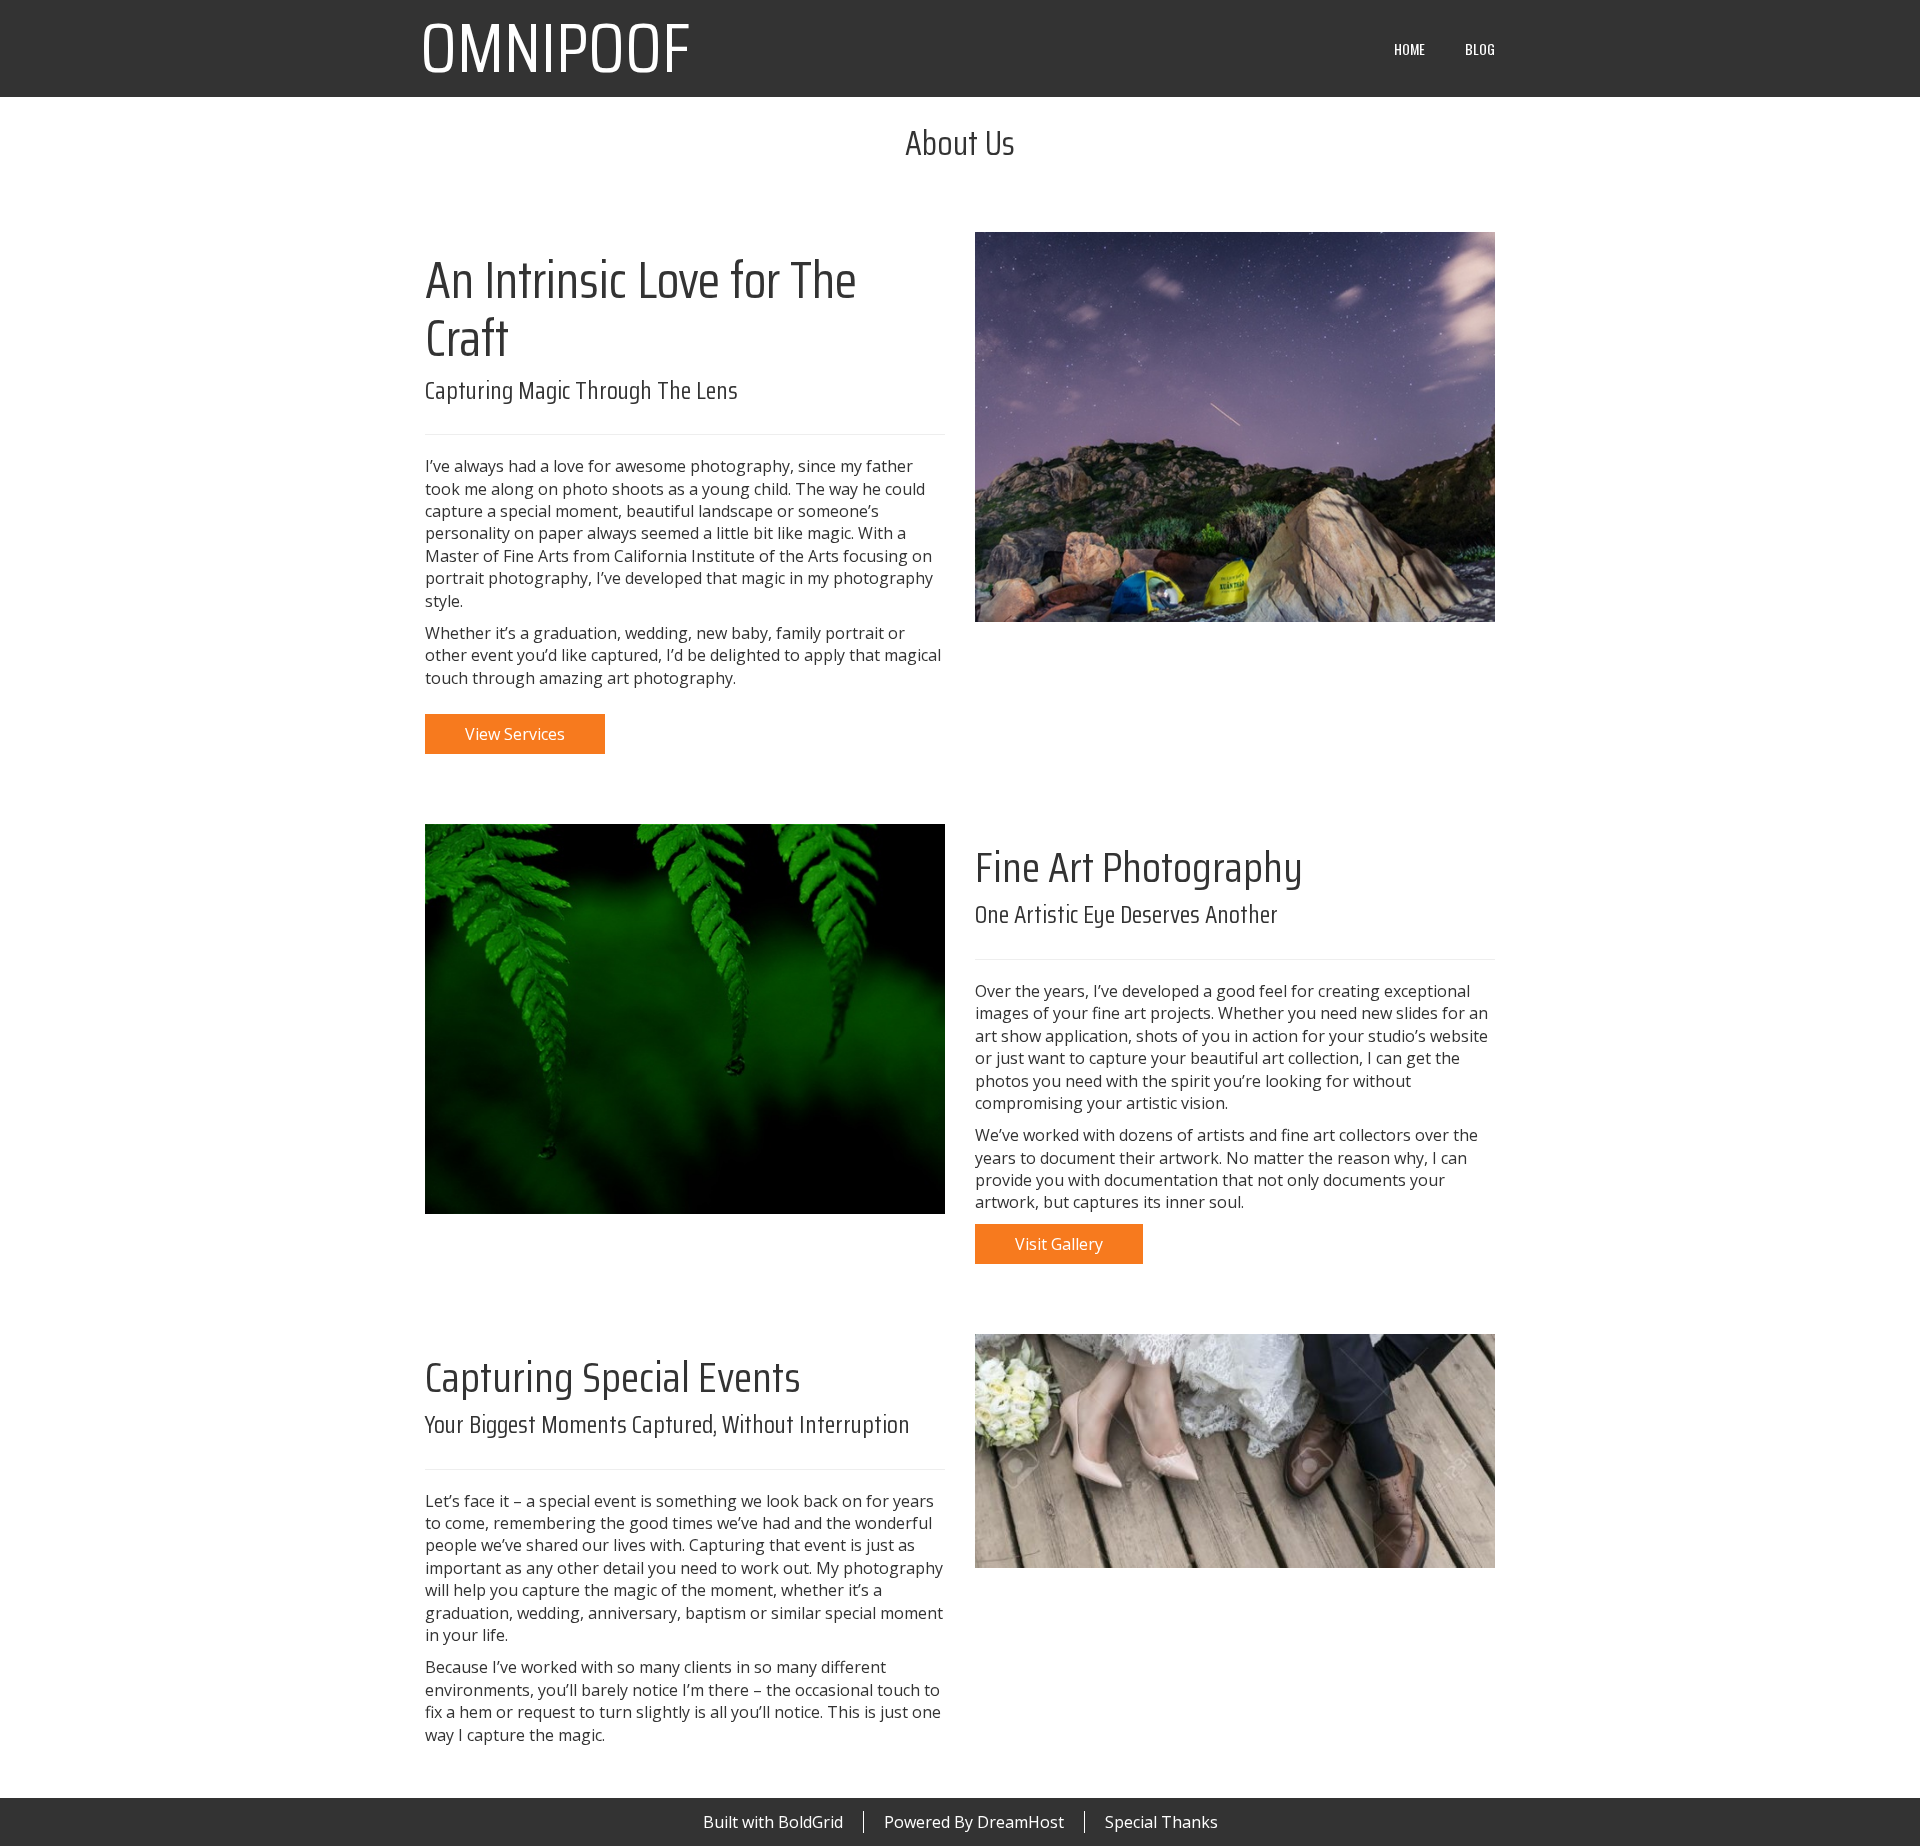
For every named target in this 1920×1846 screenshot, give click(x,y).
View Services (515, 734)
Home (1409, 48)
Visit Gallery (1059, 1244)
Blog (1480, 48)
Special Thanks (1161, 1822)
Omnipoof (555, 48)
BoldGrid (810, 1822)
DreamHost (1020, 1822)
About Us (960, 143)
